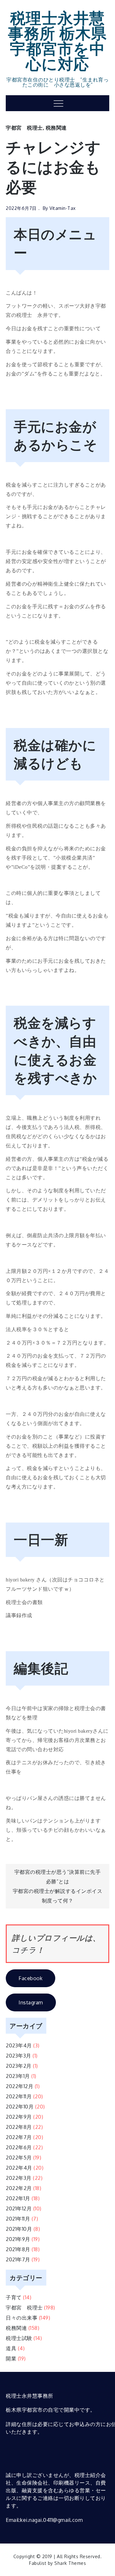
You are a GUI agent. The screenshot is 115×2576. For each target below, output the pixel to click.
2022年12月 (19, 2086)
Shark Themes (70, 2563)
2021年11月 (18, 2219)
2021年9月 (18, 2239)
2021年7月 (18, 2259)
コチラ (24, 1950)
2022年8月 (19, 2127)
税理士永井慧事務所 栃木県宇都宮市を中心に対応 (57, 40)
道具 (11, 2348)
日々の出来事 (22, 2318)
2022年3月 (19, 2178)
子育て (14, 2297)
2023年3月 (19, 2056)
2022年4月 (19, 2168)
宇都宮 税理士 (24, 128)
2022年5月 (19, 2158)
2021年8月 (18, 2249)
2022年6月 (19, 2147)
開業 (11, 2358)
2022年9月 (19, 2117)
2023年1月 (18, 2076)
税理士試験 (19, 2338)
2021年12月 (19, 2209)
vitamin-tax (63, 208)
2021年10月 (19, 2229)
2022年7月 (19, 2137)
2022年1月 (18, 2198)
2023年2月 (19, 2066)
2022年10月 (20, 2107)
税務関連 (56, 128)
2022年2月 (19, 2188)
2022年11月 (19, 2096)
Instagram (31, 2002)
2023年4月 (19, 2045)
